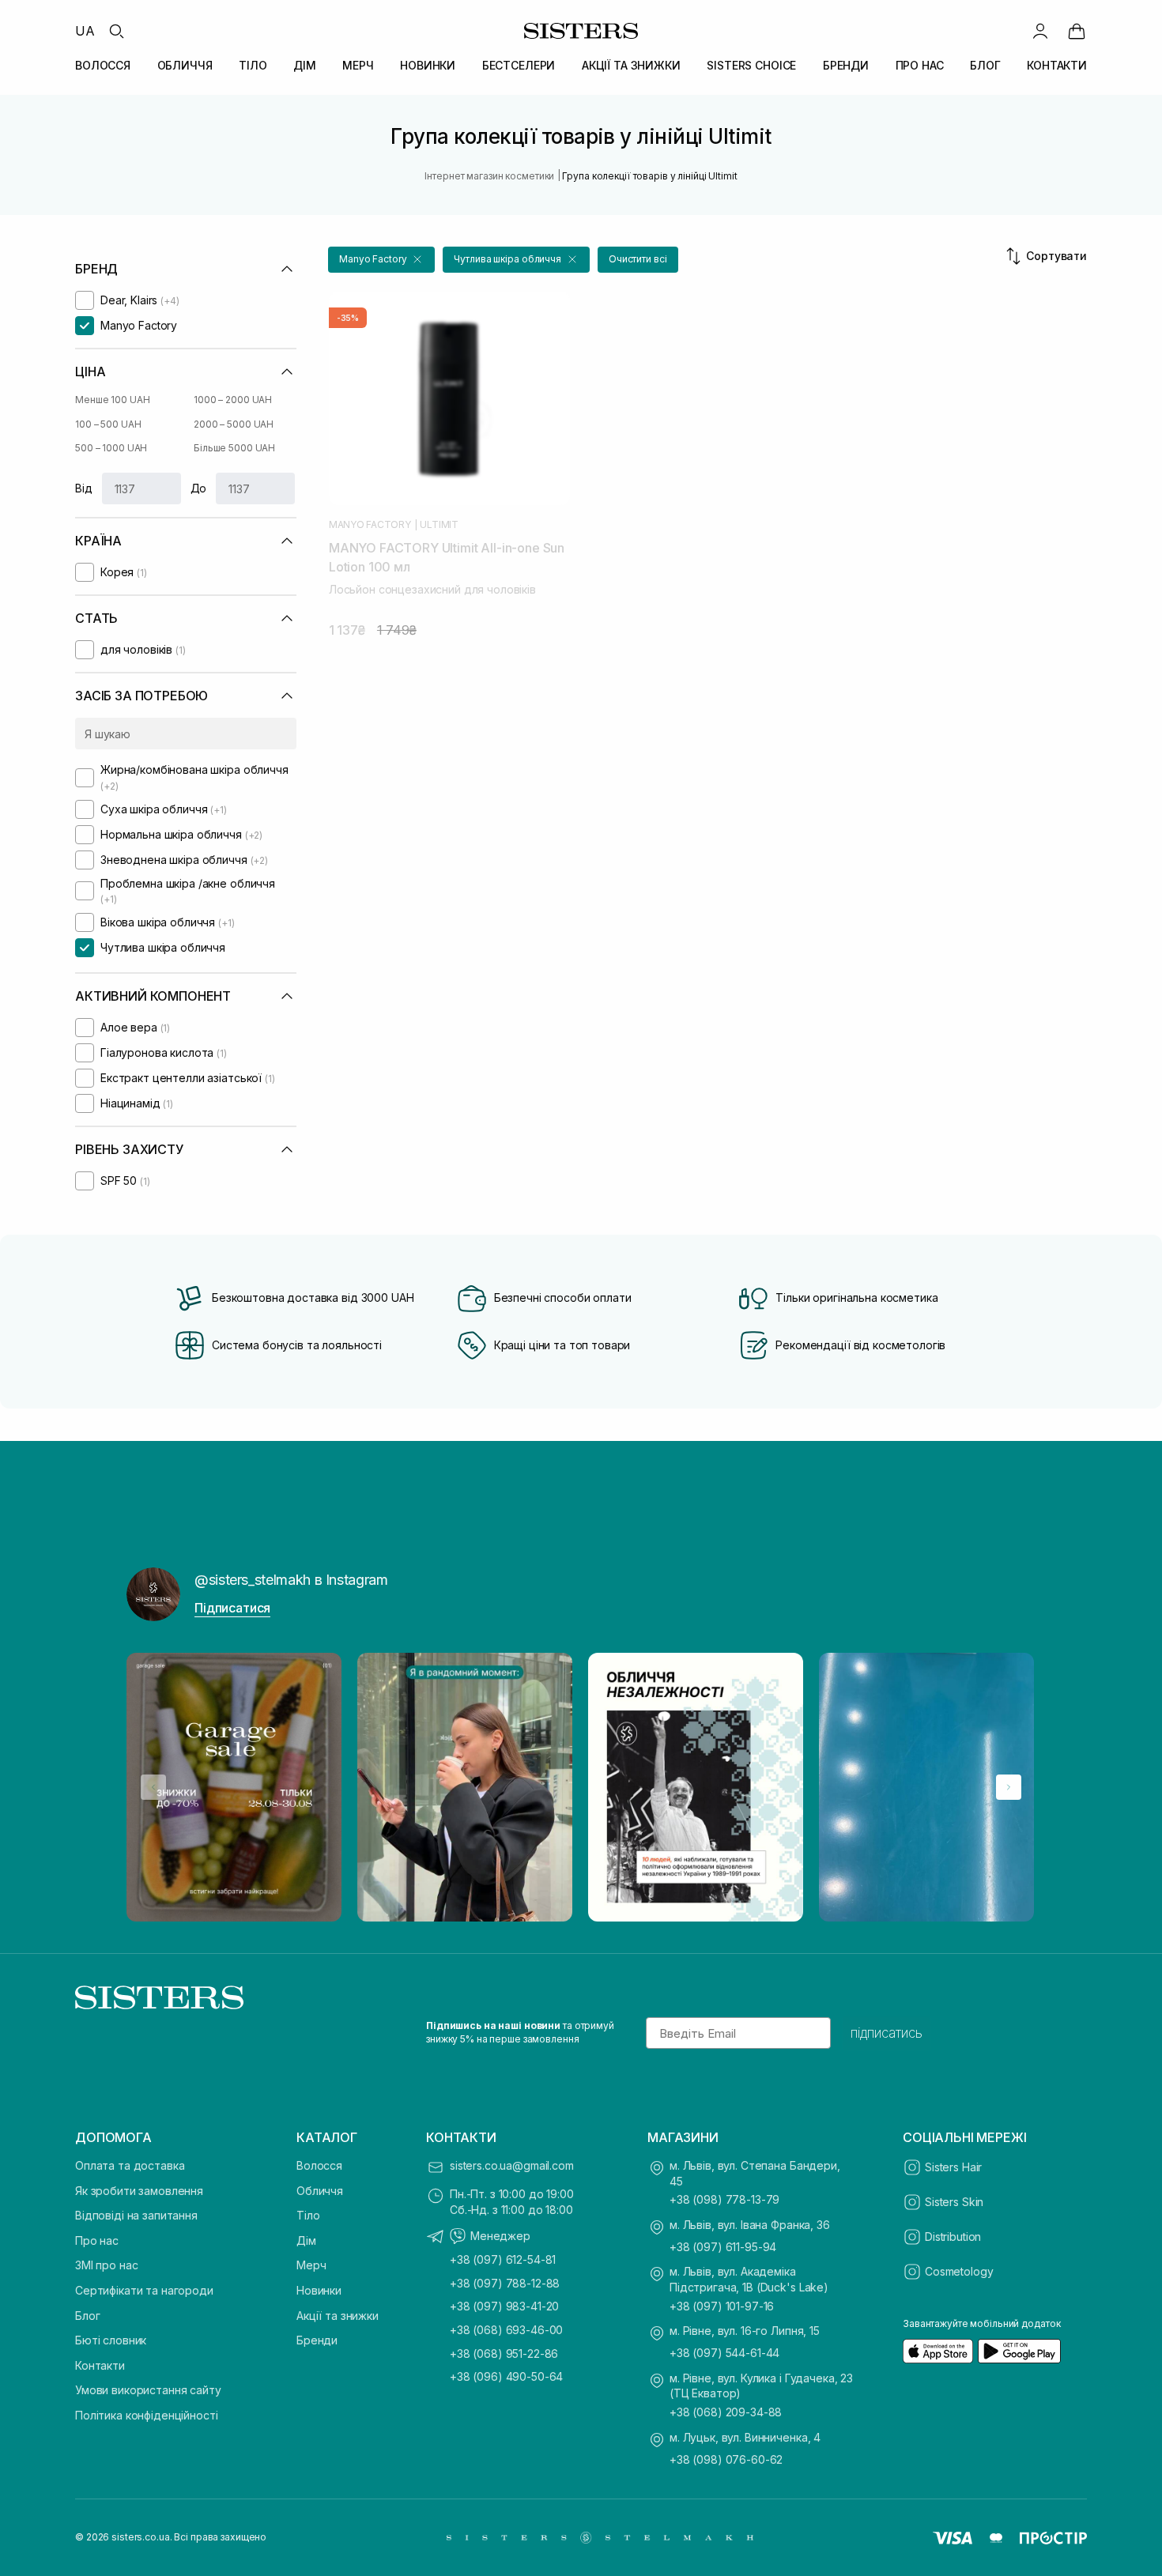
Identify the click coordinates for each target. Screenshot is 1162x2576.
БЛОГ (985, 65)
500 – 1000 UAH (111, 448)
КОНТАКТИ (1057, 65)
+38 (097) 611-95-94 (723, 2247)
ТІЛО (253, 65)
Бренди (317, 2340)
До (199, 488)
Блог (87, 2316)
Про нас (97, 2240)
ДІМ (305, 65)
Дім (306, 2240)
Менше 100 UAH (112, 400)
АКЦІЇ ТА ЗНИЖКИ (631, 65)
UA (85, 31)
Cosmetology (959, 2271)
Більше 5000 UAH (234, 448)
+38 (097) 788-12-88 (505, 2283)
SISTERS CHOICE (751, 65)
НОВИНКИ (428, 65)
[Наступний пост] (1009, 1787)
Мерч (311, 2265)
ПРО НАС (920, 65)
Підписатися (232, 1608)
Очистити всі (638, 259)
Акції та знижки (338, 2316)
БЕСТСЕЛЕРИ (519, 65)
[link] (1077, 31)
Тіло (308, 2215)
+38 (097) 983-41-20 (504, 2306)
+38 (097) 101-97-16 (722, 2306)
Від (84, 488)
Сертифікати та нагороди (144, 2290)
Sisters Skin (954, 2202)
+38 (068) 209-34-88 (726, 2412)
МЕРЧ (358, 65)
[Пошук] (116, 31)
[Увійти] (1040, 31)
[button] (381, 260)
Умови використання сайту (148, 2390)
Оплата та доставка (130, 2165)
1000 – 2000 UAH (233, 400)
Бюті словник (111, 2340)
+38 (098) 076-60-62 (726, 2459)
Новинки (319, 2290)
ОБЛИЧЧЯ (185, 65)
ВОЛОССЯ (103, 65)
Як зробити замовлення (139, 2191)
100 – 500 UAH (108, 424)
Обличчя (320, 2191)
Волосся (319, 2165)
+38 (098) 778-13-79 (724, 2199)
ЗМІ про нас (106, 2265)
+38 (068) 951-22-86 (504, 2353)
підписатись (887, 2033)
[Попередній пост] (153, 1787)
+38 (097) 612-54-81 (503, 2259)
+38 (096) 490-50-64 (506, 2376)
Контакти (100, 2365)
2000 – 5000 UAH (234, 424)
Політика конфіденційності (147, 2415)
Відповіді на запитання (136, 2215)
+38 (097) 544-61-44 (724, 2353)
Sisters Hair (953, 2167)
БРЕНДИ (846, 65)
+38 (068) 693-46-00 (506, 2330)
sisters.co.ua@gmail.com (512, 2165)
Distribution (953, 2237)
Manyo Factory (370, 525)
